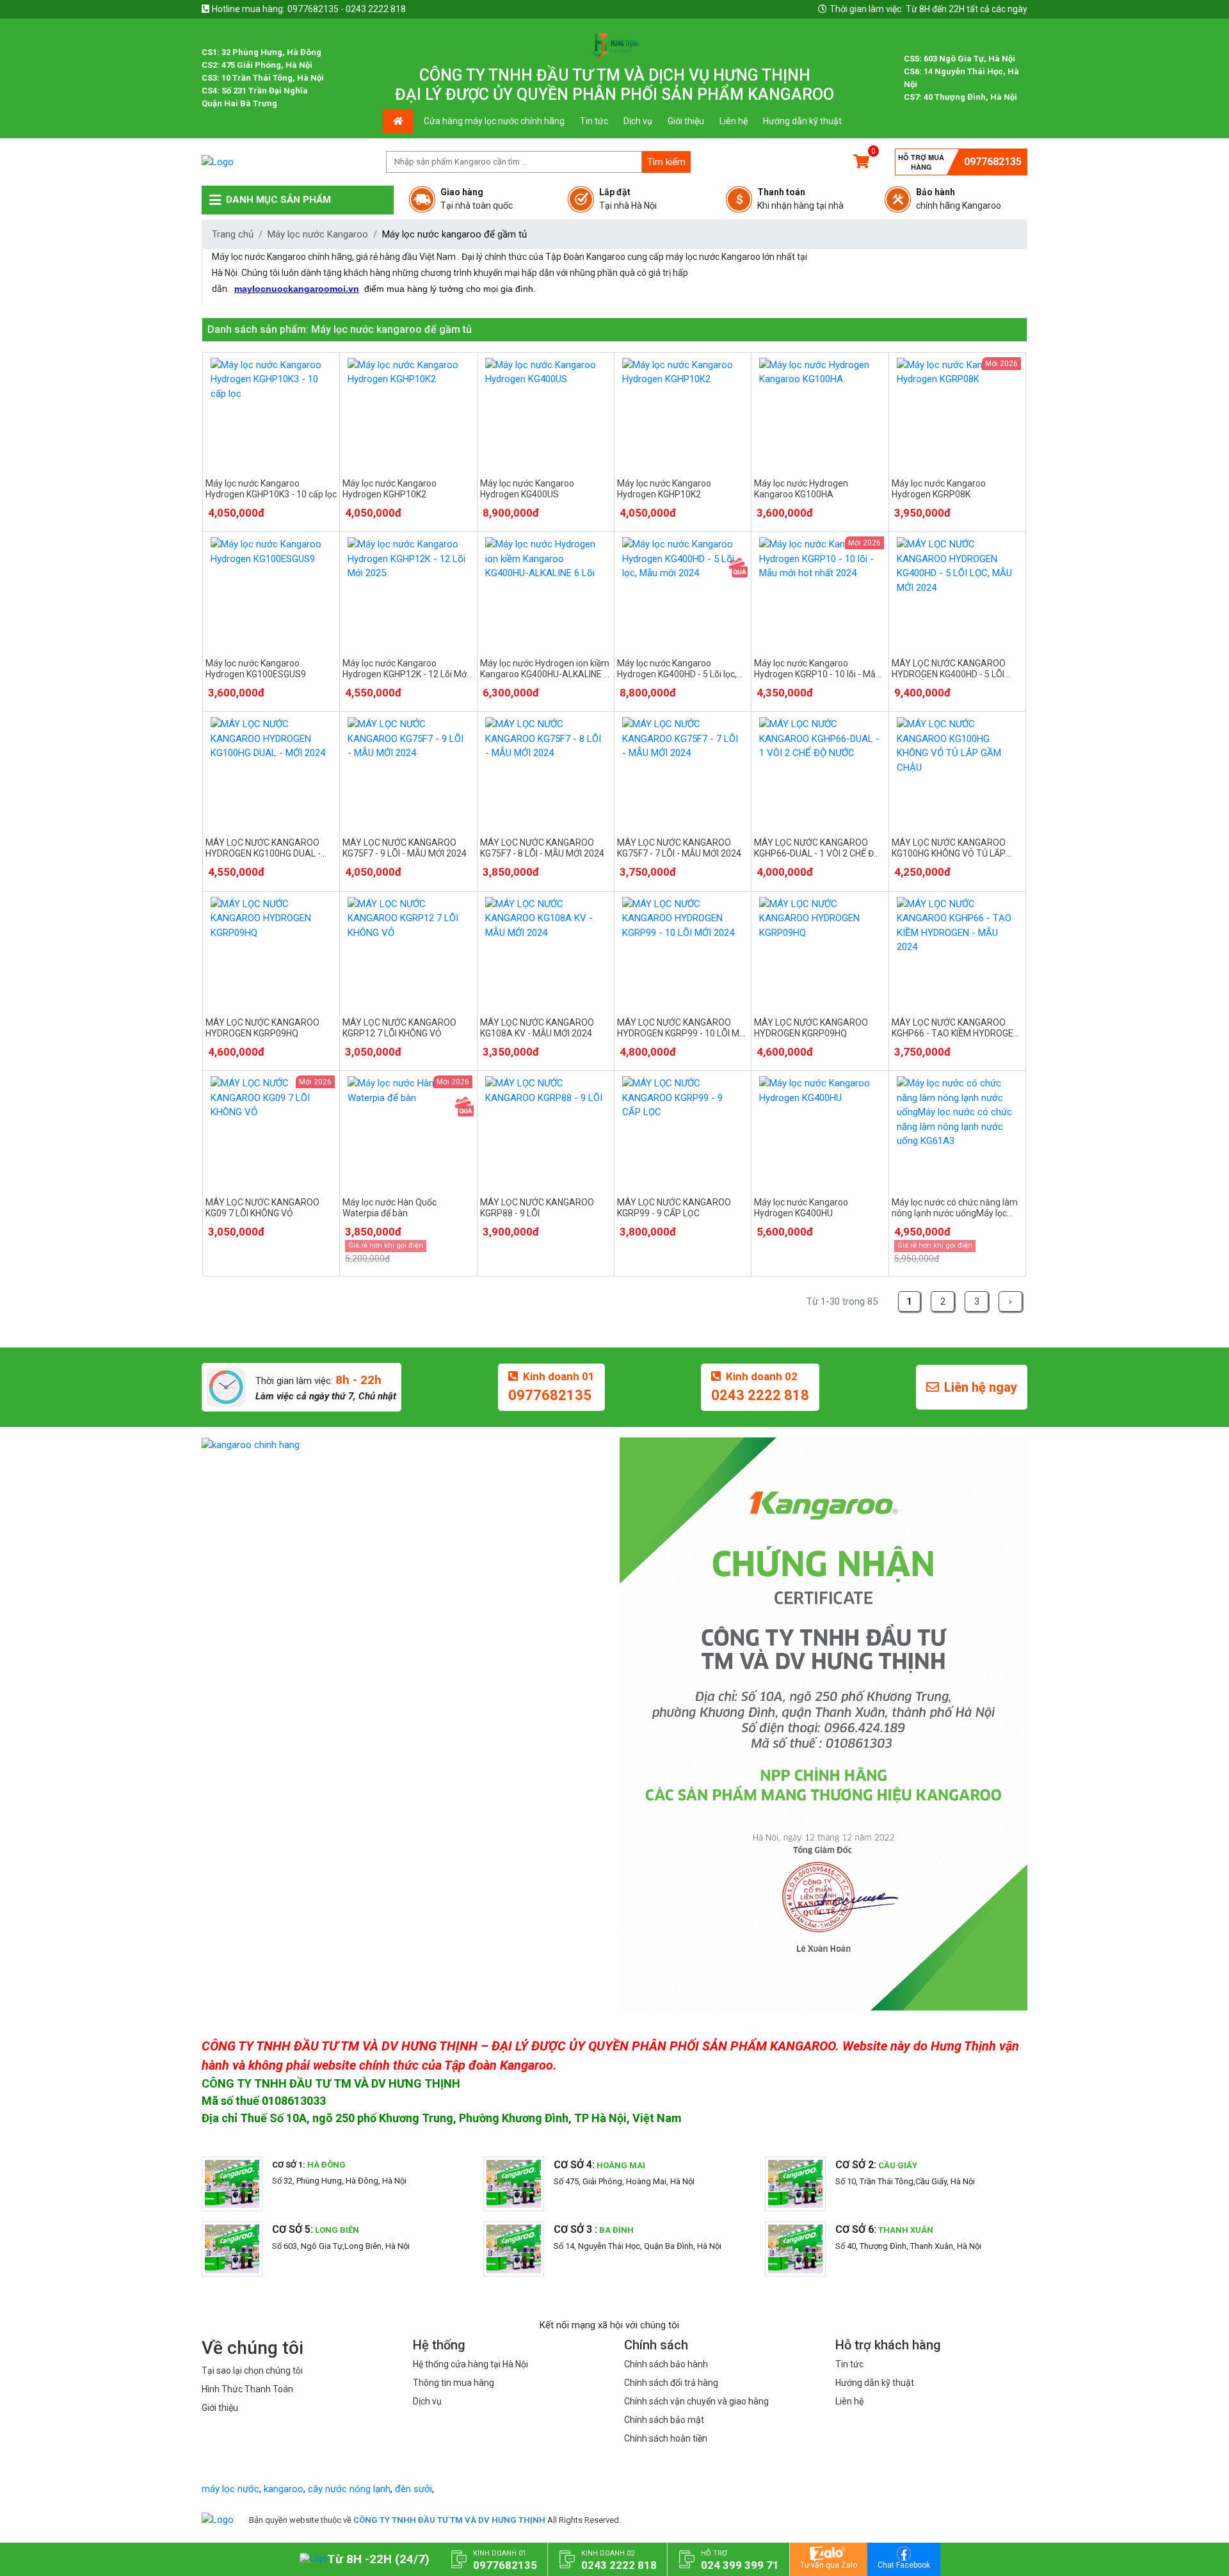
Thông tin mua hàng (454, 2383)
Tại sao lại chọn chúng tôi (252, 2371)
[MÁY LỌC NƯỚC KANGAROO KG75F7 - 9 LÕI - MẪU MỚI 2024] (408, 772)
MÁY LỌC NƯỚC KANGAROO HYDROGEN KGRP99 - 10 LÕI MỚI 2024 (682, 1028)
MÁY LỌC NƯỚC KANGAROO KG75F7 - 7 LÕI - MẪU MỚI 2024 (679, 848)
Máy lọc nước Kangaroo (318, 234)
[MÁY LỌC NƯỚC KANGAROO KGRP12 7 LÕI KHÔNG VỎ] (408, 952)
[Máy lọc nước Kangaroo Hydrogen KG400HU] (820, 1131)
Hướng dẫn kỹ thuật (802, 121)
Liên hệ (734, 121)
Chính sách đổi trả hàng (671, 2383)
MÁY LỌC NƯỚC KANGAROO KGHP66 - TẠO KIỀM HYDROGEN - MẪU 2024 (955, 1028)
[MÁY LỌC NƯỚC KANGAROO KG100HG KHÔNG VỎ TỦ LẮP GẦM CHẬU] (957, 772)
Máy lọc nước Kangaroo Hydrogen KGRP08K (939, 489)
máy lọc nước (230, 2489)
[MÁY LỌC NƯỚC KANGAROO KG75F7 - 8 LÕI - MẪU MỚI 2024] (546, 772)
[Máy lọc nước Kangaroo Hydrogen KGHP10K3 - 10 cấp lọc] (271, 413)
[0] (861, 162)
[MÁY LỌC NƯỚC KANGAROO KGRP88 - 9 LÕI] (546, 1131)
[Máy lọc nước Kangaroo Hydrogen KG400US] (546, 413)
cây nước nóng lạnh (349, 2489)
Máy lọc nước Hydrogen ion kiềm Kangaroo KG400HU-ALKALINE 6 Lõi (545, 669)
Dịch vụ (638, 121)
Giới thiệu (686, 121)
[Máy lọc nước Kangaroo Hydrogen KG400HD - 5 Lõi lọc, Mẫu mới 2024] (683, 592)
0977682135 (993, 162)
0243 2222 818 (760, 1395)
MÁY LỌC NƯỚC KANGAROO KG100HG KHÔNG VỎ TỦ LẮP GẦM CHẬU (949, 848)
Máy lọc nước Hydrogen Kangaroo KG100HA (801, 489)
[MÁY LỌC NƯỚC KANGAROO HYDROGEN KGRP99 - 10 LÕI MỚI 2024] (683, 952)
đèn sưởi (414, 2489)
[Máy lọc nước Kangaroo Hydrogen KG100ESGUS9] (271, 592)
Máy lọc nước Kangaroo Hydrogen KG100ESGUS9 (256, 669)
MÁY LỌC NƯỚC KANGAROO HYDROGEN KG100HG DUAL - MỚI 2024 (263, 848)
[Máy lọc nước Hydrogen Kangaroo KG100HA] (820, 413)
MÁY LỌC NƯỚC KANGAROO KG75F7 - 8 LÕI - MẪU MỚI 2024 (542, 848)
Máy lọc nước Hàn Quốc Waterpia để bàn (390, 1208)
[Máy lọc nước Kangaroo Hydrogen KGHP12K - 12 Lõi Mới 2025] (408, 592)
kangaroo (284, 2489)
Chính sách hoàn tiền (666, 2438)
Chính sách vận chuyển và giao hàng (696, 2401)
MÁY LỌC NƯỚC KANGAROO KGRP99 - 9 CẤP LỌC (674, 1208)
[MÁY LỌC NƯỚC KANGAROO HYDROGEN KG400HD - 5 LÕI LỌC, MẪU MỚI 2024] (957, 592)
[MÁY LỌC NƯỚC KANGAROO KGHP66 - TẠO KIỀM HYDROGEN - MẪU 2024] (957, 952)
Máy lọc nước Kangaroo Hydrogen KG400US (527, 489)
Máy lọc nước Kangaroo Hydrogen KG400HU (801, 1208)
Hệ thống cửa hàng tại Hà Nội (470, 2364)
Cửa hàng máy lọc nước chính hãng (494, 121)
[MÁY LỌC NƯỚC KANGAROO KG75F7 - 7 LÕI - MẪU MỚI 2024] (683, 772)
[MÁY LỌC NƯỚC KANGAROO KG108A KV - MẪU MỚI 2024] (546, 952)
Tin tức (594, 121)
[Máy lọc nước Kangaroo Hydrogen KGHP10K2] (408, 413)
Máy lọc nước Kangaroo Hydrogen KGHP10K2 (390, 489)
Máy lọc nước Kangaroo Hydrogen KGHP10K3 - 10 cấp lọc (271, 489)
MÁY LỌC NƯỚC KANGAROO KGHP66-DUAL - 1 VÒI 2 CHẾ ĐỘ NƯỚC (817, 848)
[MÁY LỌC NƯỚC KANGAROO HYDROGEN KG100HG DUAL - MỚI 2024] (271, 772)
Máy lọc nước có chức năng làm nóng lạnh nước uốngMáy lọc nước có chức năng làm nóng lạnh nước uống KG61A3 (955, 1208)
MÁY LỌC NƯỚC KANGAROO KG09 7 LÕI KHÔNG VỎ (262, 1208)
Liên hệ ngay (981, 1387)
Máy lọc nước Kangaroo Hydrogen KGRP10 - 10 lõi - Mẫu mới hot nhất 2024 (817, 669)
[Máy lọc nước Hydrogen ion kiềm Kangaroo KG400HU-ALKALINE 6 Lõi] (546, 592)
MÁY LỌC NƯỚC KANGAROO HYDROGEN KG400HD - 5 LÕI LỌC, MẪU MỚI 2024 (949, 669)
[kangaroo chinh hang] (406, 1445)
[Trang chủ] (218, 2520)
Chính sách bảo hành (666, 2364)
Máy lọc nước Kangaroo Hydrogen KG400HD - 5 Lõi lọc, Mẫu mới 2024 (677, 669)
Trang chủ (233, 234)
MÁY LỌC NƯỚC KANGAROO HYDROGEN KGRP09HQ (262, 1028)
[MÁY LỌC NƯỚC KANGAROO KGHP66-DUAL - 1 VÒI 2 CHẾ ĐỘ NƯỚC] (820, 772)
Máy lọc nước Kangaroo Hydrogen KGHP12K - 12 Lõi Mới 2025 (406, 669)
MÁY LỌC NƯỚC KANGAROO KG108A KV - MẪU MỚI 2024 (537, 1028)
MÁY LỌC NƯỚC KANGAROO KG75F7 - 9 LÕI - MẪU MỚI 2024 (405, 848)
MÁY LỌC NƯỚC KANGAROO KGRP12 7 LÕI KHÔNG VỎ (399, 1028)
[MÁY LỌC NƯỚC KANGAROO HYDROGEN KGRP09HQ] (271, 952)
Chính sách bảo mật (664, 2420)
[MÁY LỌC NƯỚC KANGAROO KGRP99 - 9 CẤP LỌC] (683, 1131)
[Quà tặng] (738, 567)
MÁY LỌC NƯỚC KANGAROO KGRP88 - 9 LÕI (537, 1208)
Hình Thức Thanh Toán (247, 2389)
